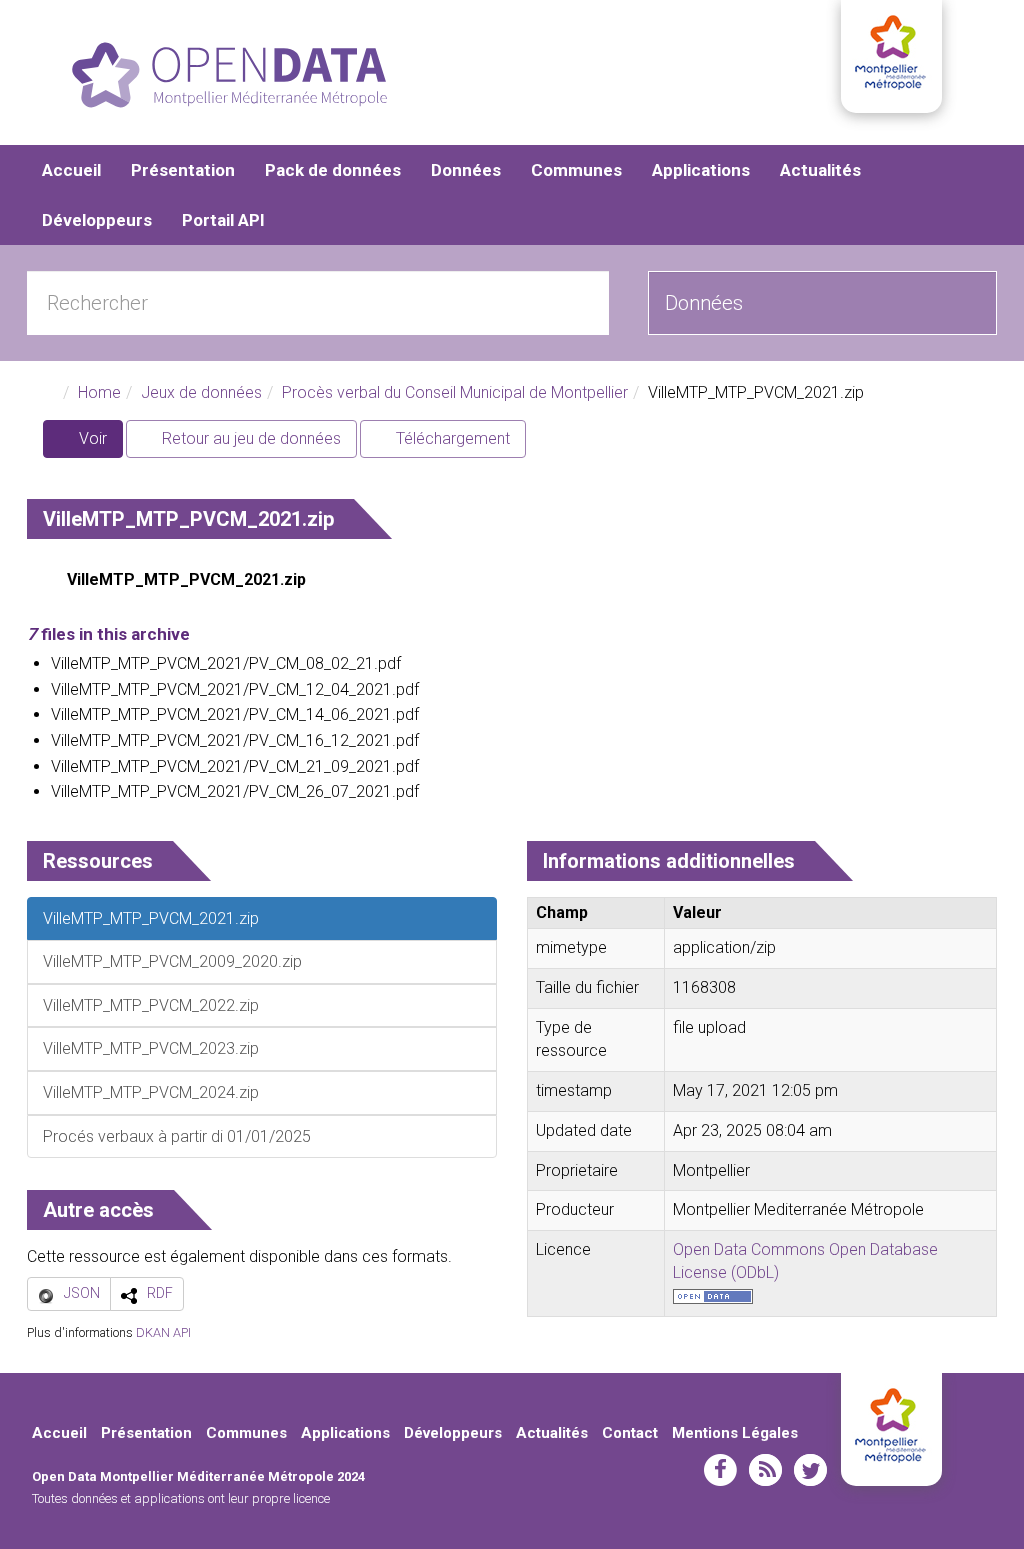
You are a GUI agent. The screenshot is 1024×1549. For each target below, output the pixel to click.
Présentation (183, 170)
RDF (160, 1293)
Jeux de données (201, 392)
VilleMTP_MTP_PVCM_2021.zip (186, 579)
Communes (576, 170)
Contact (630, 1433)
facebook (720, 1470)
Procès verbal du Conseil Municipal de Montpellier (455, 392)
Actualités (820, 170)
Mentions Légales (735, 1433)
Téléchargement (451, 438)
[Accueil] (229, 75)
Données (466, 170)
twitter (810, 1470)
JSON (82, 1293)
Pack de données (333, 170)
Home (99, 392)
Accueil (71, 170)
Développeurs (97, 220)
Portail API (223, 220)
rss (765, 1470)
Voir (99, 443)
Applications (701, 170)
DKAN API (163, 1332)
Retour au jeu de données (249, 438)
